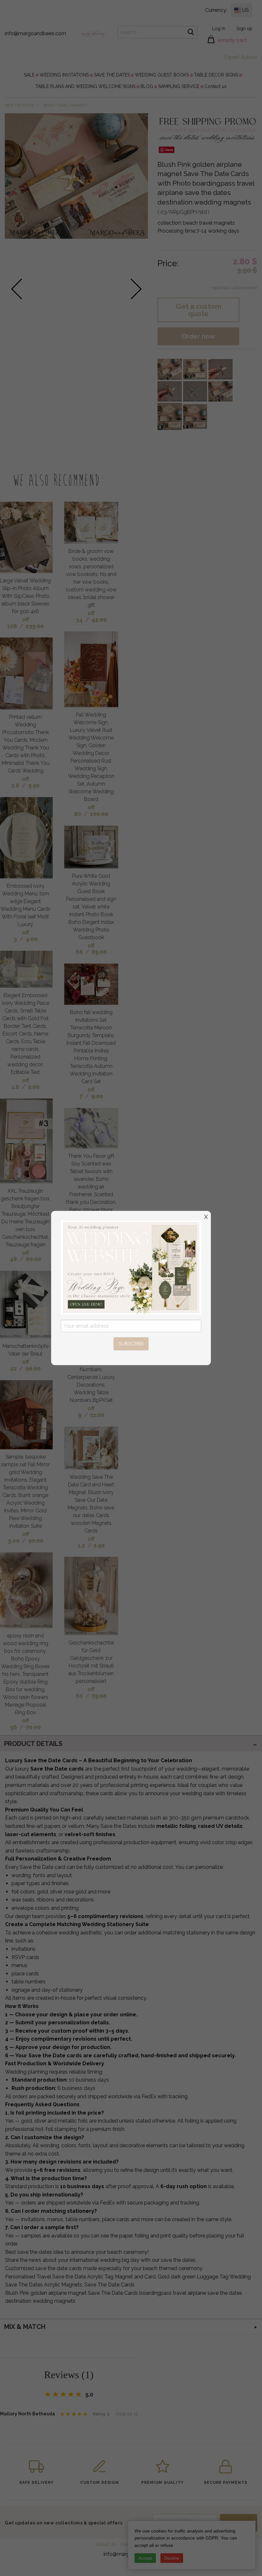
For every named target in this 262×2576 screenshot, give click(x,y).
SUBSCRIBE (131, 1344)
